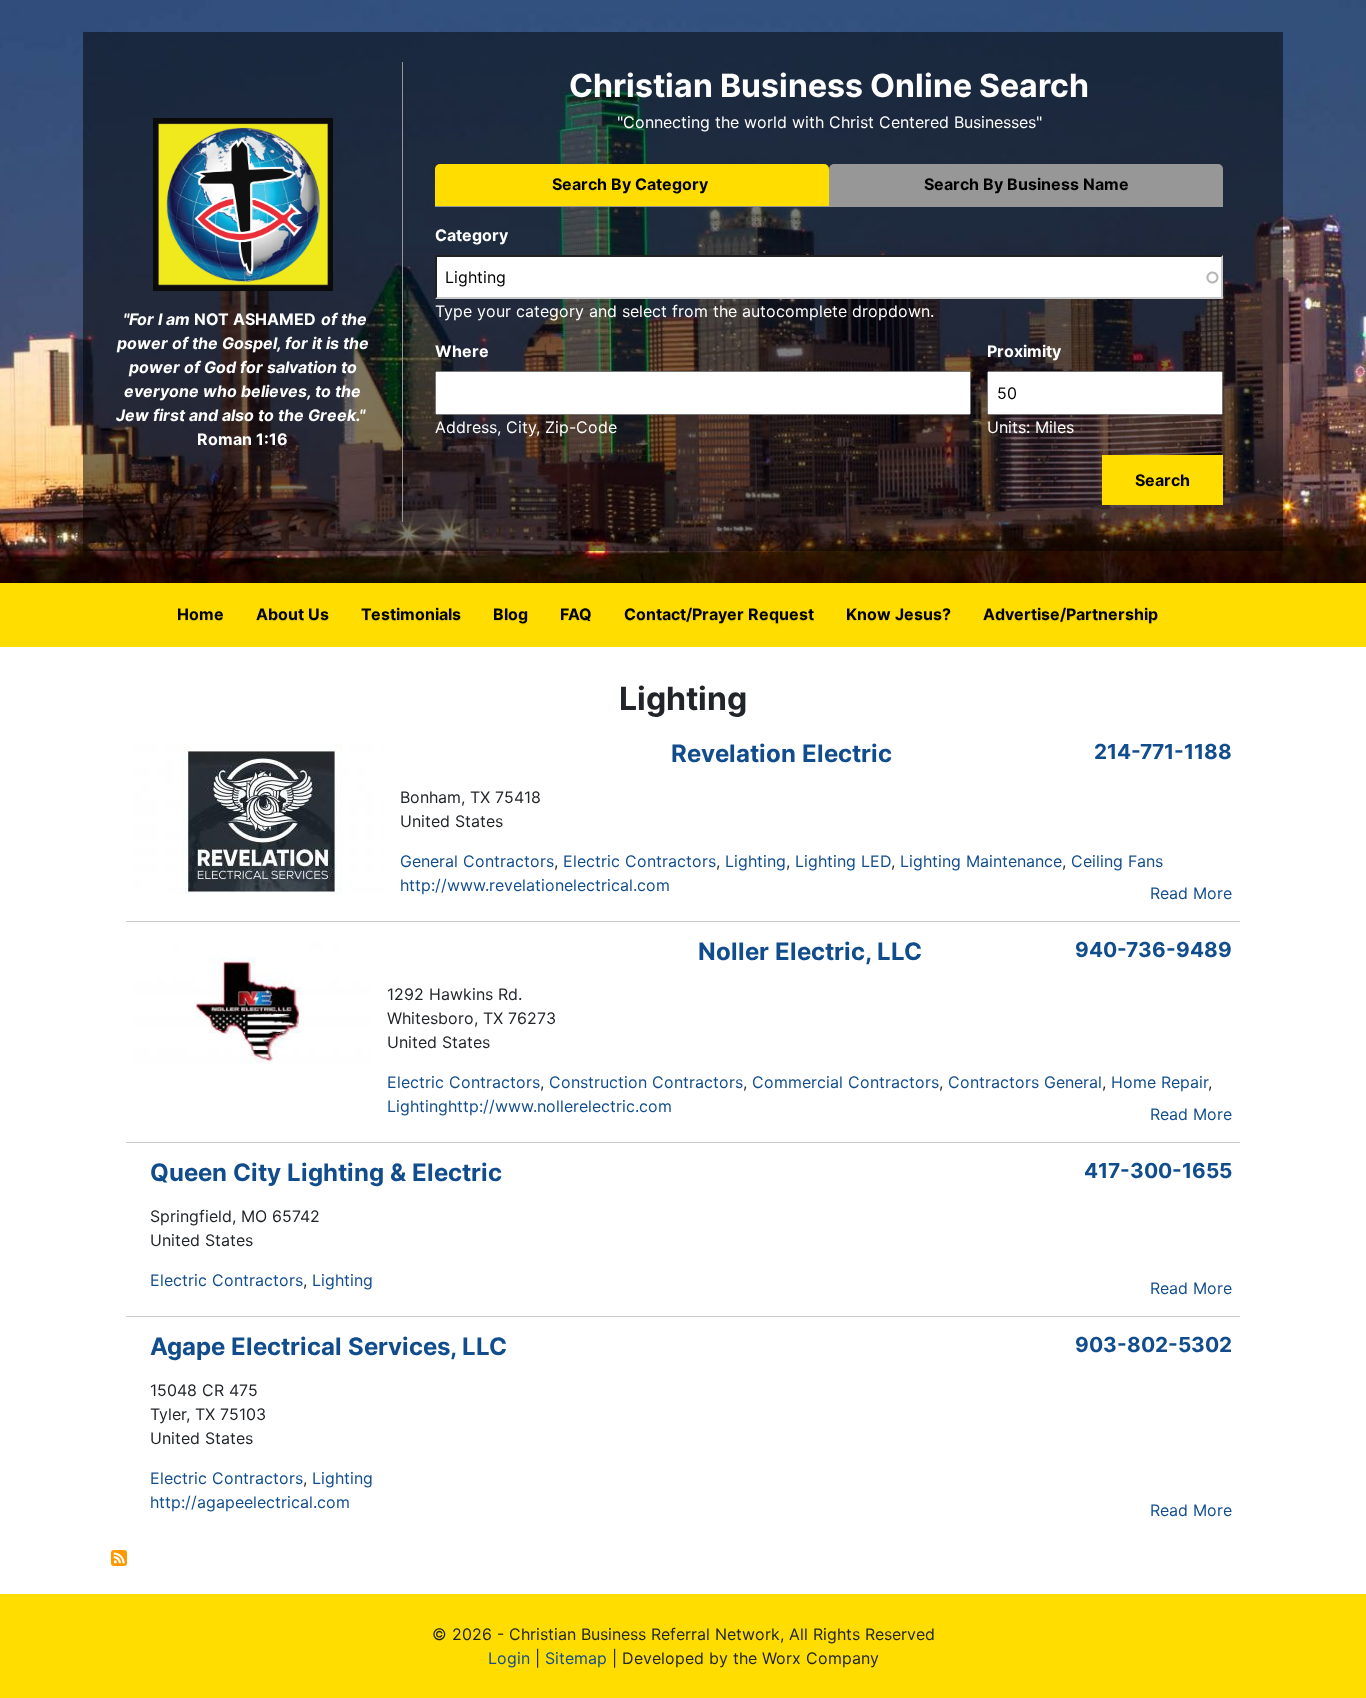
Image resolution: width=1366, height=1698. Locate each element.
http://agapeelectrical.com (250, 1502)
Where (462, 351)
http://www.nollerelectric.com (560, 1106)
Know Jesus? (898, 614)
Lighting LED (843, 861)
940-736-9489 (1153, 949)
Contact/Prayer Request (719, 614)
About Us (292, 614)
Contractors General (1025, 1082)
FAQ (576, 614)
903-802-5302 (1153, 1344)
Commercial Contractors (845, 1082)
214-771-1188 (1163, 751)
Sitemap (576, 1658)
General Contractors (477, 861)
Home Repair (1159, 1082)
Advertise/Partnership (1070, 614)
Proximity (1024, 351)
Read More (1191, 893)
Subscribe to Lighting (119, 1558)
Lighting (755, 861)
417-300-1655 (1158, 1170)
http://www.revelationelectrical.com (535, 885)
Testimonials (411, 614)
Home (200, 614)
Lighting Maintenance (981, 861)
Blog (510, 614)
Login (509, 1658)
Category (471, 235)
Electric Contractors (639, 861)
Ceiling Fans (1117, 861)
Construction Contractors (646, 1082)
